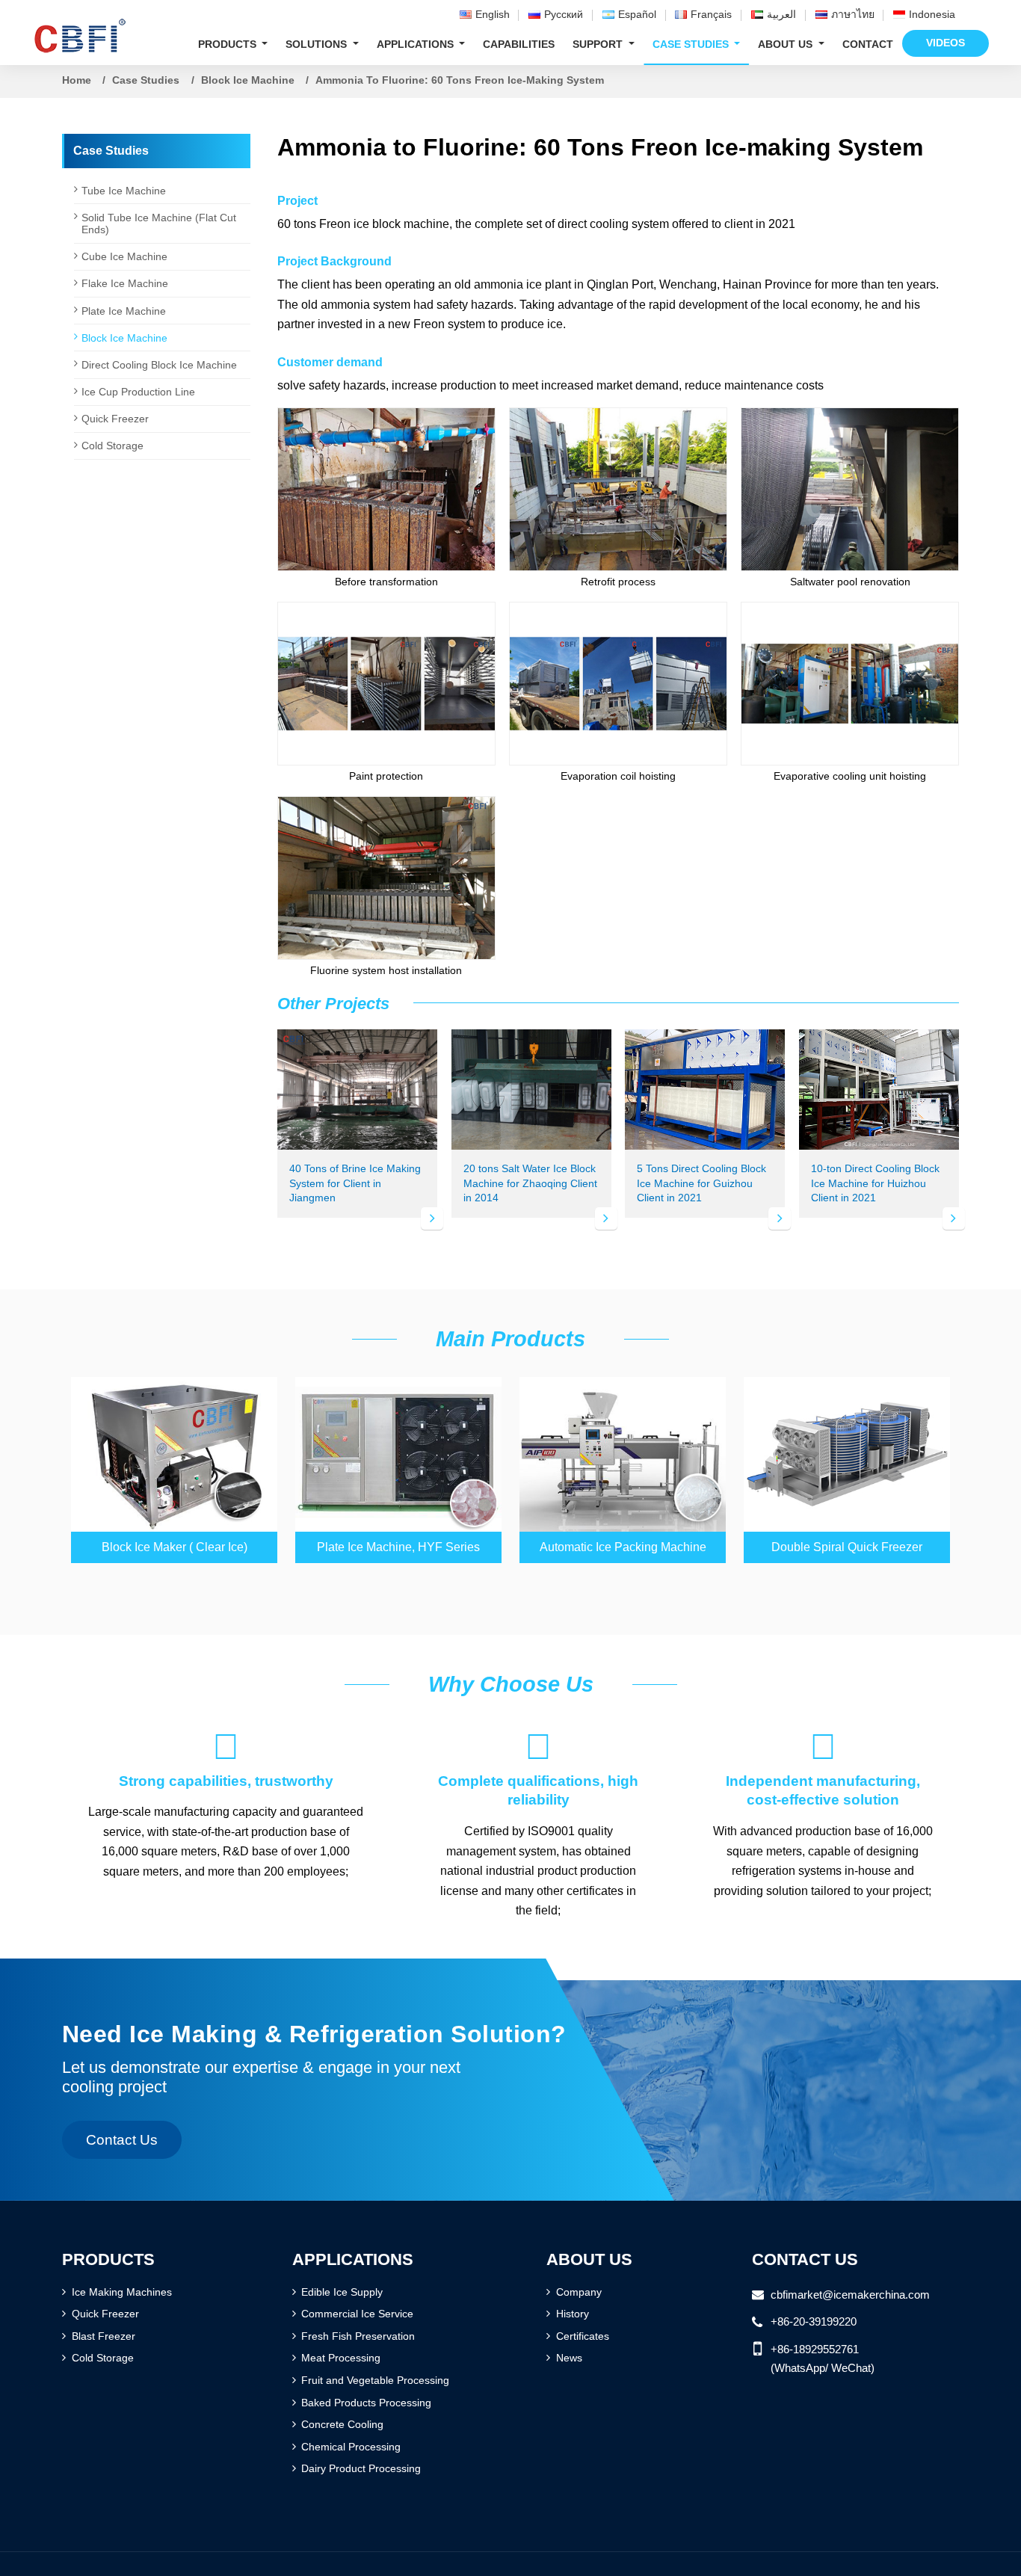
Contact (868, 44)
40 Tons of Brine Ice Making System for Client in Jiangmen (355, 1183)
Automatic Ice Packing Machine (623, 1547)
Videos (946, 43)
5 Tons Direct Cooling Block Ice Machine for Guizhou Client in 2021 (701, 1183)
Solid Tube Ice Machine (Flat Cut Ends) (159, 224)
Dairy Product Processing (361, 2468)
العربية (781, 14)
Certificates (583, 2336)
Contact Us (805, 2259)
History (573, 2314)
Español (637, 14)
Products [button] (229, 44)
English (493, 14)
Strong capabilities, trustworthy (226, 1758)
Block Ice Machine (248, 80)
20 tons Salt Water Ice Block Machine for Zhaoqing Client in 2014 (530, 1183)
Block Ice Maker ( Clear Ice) (175, 1547)
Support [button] (599, 44)
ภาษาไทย (853, 14)
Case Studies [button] (692, 44)
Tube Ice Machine (124, 191)
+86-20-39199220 (814, 2321)
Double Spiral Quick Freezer (847, 1547)
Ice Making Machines (122, 2292)
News (569, 2358)
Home (77, 80)
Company (579, 2292)
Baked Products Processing (366, 2403)
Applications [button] (417, 44)
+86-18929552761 (815, 2349)
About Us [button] (787, 44)
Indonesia (932, 14)
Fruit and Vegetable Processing (375, 2380)
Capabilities (519, 44)
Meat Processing (341, 2358)
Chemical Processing (351, 2447)
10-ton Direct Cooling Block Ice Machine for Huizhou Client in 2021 (875, 1183)
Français (711, 14)
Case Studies (146, 80)
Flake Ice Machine (125, 283)
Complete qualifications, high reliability (538, 1768)
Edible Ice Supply (342, 2292)
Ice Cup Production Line (138, 392)
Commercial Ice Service (357, 2314)
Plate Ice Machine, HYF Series (398, 1547)
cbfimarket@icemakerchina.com (850, 2295)
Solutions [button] (318, 44)
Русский (564, 14)
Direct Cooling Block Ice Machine (159, 365)
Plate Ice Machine (124, 311)
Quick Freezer (115, 419)
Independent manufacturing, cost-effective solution (823, 1768)
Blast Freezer (104, 2336)
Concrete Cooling (342, 2424)
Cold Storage (112, 446)
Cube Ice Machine (124, 256)
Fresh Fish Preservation (358, 2336)
